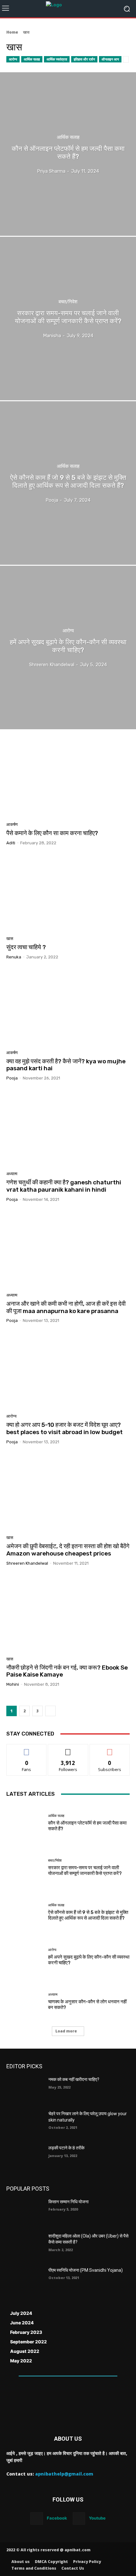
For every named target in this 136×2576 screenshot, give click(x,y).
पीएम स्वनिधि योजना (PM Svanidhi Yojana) (86, 2270)
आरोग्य (13, 59)
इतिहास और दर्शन (84, 59)
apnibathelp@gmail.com (64, 2474)
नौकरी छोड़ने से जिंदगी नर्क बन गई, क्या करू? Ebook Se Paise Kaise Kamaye (67, 1671)
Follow (68, 1749)
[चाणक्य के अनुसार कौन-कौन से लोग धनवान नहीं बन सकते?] (25, 2002)
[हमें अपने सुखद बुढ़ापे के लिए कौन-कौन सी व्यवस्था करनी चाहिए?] (68, 647)
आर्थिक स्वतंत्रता (57, 59)
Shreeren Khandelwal (27, 1563)
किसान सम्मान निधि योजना (68, 2202)
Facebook (57, 2518)
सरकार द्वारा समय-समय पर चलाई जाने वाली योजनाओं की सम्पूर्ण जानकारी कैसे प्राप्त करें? (85, 1871)
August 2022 (25, 2351)
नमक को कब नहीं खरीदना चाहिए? (74, 2079)
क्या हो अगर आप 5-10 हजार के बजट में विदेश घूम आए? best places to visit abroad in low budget (65, 1428)
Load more (66, 2031)
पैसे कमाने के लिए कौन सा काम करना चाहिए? (52, 833)
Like (27, 1749)
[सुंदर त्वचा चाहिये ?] (68, 893)
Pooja (12, 1078)
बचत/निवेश (68, 302)
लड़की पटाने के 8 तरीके (66, 2148)
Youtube (97, 2518)
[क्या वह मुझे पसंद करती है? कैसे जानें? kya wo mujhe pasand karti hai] (68, 1007)
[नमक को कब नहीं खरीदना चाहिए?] (25, 2090)
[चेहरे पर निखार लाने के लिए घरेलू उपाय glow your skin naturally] (25, 2124)
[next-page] (50, 1711)
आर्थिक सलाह (32, 59)
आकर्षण (12, 824)
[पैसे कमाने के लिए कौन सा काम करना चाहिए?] (68, 779)
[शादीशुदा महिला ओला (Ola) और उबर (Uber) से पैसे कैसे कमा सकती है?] (25, 2246)
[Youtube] (79, 2518)
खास (10, 939)
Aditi (11, 843)
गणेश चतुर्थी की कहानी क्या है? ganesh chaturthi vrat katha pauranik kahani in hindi (64, 1186)
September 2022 (28, 2342)
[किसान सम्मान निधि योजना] (25, 2212)
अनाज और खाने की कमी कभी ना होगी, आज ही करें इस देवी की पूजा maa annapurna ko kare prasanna (66, 1307)
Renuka (14, 957)
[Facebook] (37, 2518)
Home (12, 32)
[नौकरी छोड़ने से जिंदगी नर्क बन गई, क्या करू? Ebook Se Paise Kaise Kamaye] (68, 1613)
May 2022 (21, 2361)
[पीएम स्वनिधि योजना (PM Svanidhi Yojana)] (25, 2280)
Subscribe (110, 1749)
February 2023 (26, 2332)
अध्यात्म (12, 1174)
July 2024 (21, 2313)
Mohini (13, 1684)
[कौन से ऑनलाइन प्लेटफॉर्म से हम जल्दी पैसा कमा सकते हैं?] (68, 154)
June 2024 (22, 2323)
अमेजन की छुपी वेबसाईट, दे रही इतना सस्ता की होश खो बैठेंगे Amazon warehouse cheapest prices (68, 1550)
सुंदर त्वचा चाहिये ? (26, 947)
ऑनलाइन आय (110, 59)
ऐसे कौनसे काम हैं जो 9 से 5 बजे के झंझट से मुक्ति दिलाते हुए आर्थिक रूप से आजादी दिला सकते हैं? (88, 1915)
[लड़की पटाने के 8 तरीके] (25, 2158)
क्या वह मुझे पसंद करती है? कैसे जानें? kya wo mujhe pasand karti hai (66, 1065)
